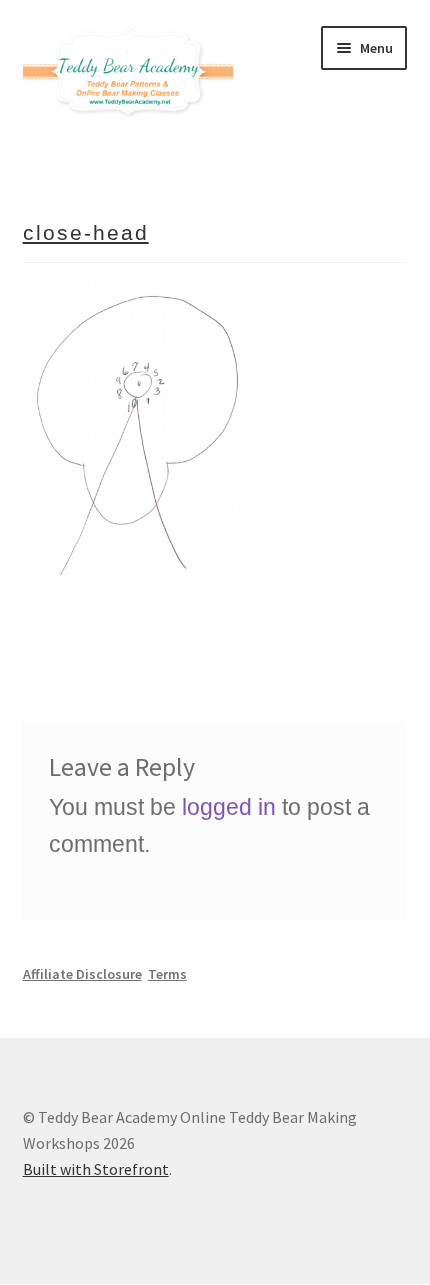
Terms (167, 974)
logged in (229, 807)
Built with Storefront (96, 1169)
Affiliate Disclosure (82, 974)
